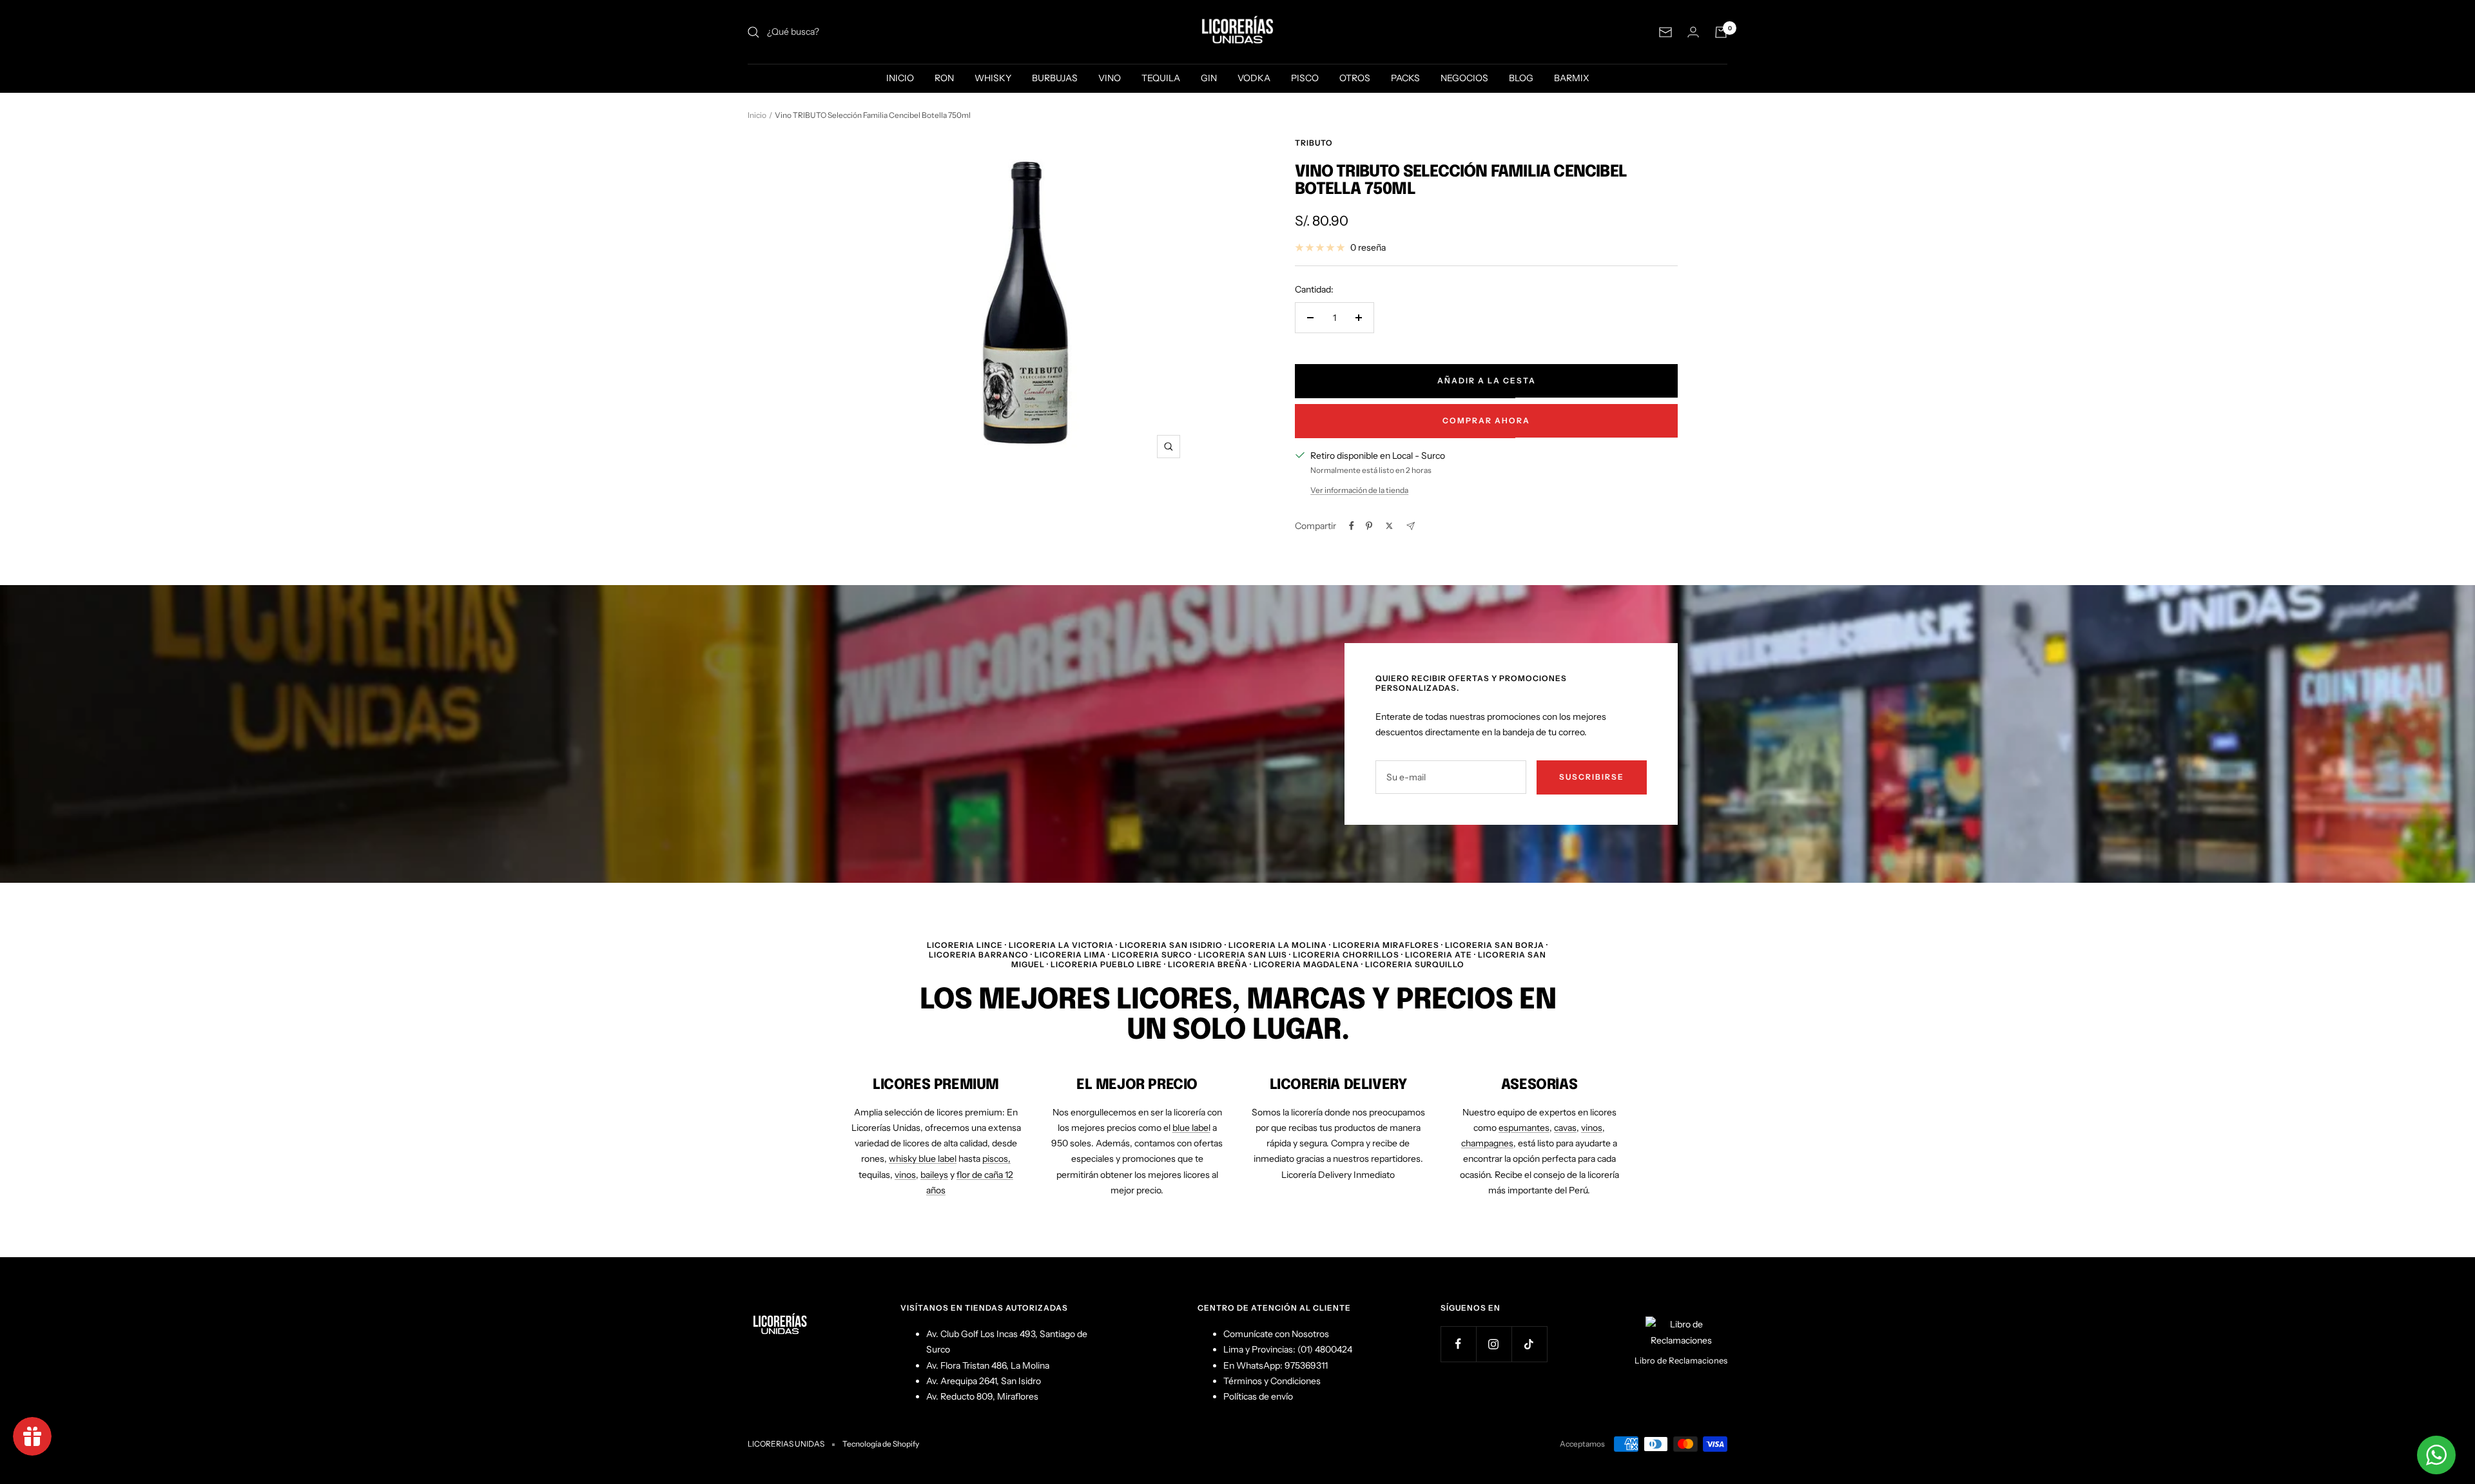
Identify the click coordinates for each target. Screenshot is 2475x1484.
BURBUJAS (1055, 78)
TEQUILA (1161, 78)
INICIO (900, 78)
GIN (1209, 78)
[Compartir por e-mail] (1411, 526)
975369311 (1306, 1365)
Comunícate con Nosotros (1276, 1334)
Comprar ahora (1486, 420)
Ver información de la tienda (1359, 490)
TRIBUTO (1314, 143)
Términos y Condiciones (1272, 1381)
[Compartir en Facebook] (1352, 526)
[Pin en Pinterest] (1369, 526)
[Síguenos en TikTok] (1529, 1344)
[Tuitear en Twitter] (1389, 526)
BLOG (1521, 78)
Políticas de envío (1258, 1396)
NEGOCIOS (1464, 78)
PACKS (1405, 78)
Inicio (757, 115)
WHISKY (993, 78)
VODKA (1254, 78)
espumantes (1524, 1128)
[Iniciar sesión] (1693, 32)
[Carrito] (1721, 32)
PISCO (1305, 78)
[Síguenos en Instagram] (1494, 1344)
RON (944, 78)
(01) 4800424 (1325, 1349)
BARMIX (1572, 78)
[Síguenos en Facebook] (1458, 1344)
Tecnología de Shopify (881, 1444)
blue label (1191, 1128)
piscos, (996, 1159)
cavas (1565, 1128)
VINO (1110, 78)
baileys (934, 1175)
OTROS (1355, 78)
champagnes (1487, 1143)
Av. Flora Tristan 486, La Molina (988, 1365)
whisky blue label (923, 1159)
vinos (905, 1175)
